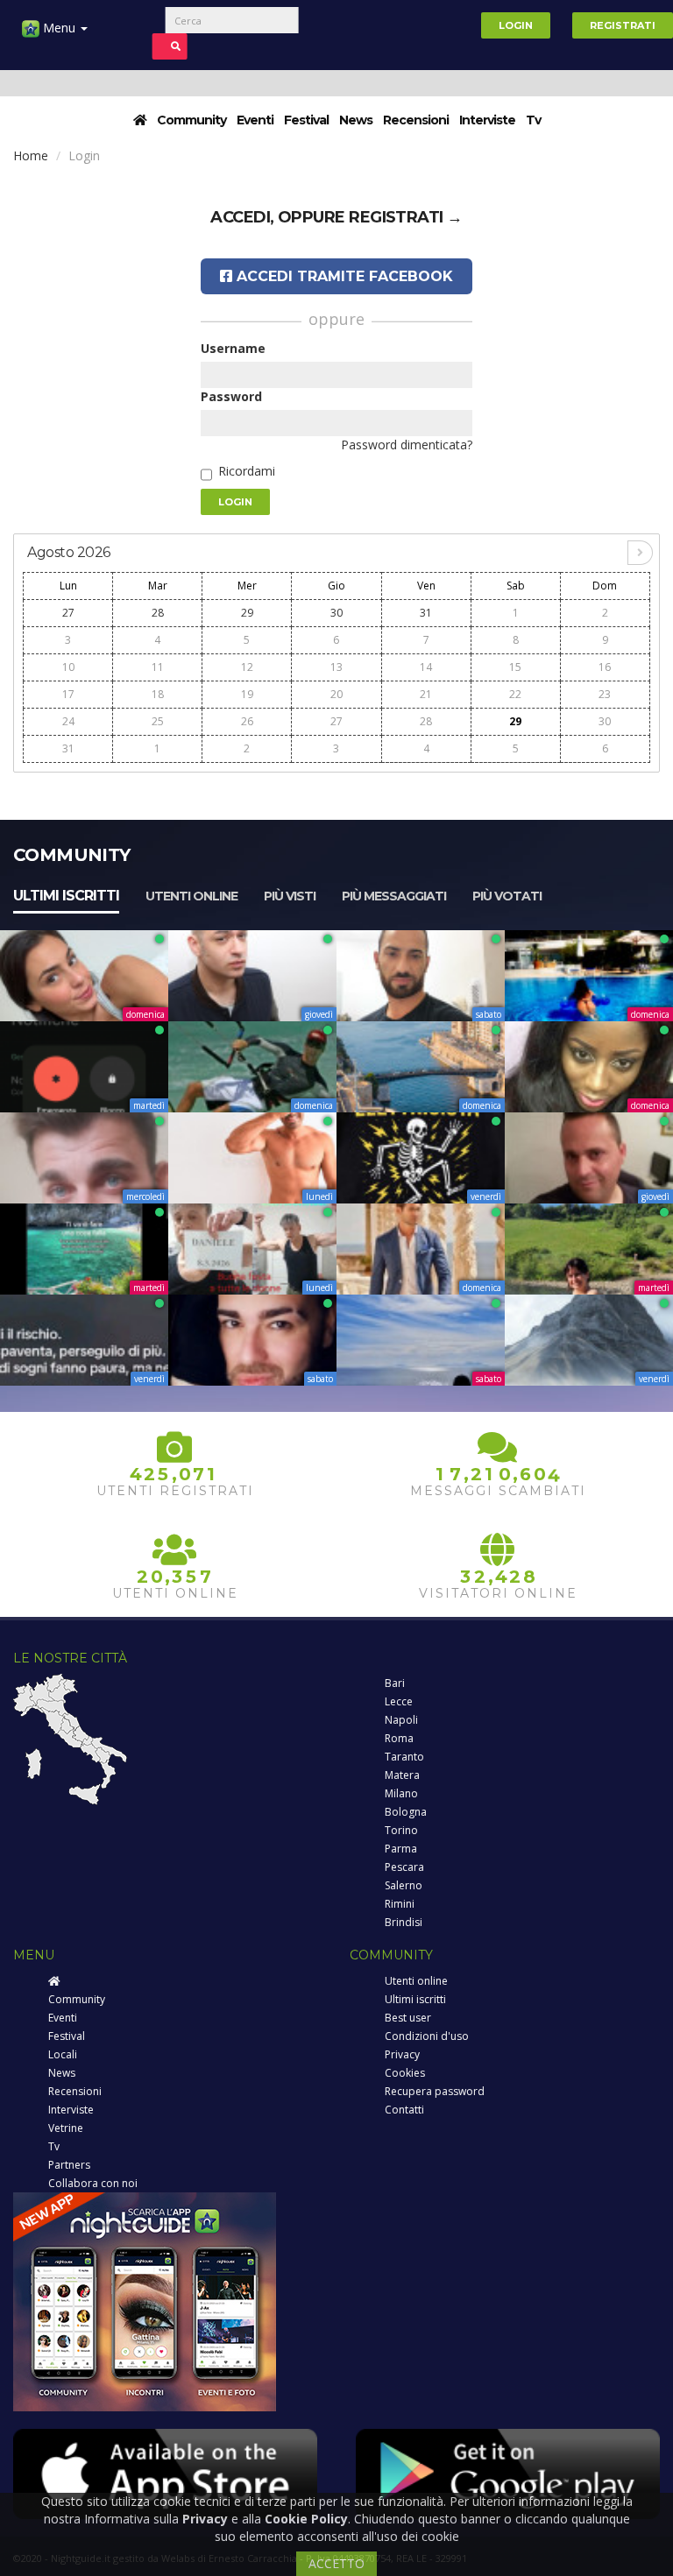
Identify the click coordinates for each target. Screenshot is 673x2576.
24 (68, 721)
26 (247, 721)
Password (231, 396)
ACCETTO (336, 2563)
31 (426, 613)
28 (158, 613)
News (356, 120)
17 (68, 694)
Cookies (405, 2073)
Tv (533, 120)
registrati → (406, 217)
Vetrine (66, 2128)
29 (247, 613)
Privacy (402, 2054)
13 (336, 667)
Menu (59, 28)
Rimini (400, 1904)
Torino (401, 1830)
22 (515, 694)
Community (191, 120)
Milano (401, 1793)
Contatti (404, 2110)
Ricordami (247, 471)
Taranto (404, 1757)
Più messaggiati (394, 896)
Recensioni (416, 120)
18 (158, 694)
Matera (402, 1775)
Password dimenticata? (407, 445)
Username (233, 348)
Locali (63, 2054)
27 (68, 613)
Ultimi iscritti (66, 896)
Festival (306, 120)
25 (158, 721)
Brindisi (404, 1922)
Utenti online (191, 896)
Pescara (404, 1867)
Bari (395, 1683)
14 (426, 667)
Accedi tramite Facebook (343, 276)
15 (515, 667)
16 (605, 667)
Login (516, 25)
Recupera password (435, 2091)
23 (605, 694)
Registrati (623, 25)
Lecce (399, 1701)
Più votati (507, 896)
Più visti (290, 896)
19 (247, 694)
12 (247, 667)
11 (158, 667)
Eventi (255, 120)
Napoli (401, 1720)
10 (68, 667)
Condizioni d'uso (427, 2036)
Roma (399, 1738)
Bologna (406, 1812)
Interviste (487, 120)
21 (426, 694)
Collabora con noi (93, 2183)
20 (336, 694)
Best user (408, 2018)
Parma (401, 1849)
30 (336, 613)
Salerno (404, 1885)
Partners (69, 2165)
